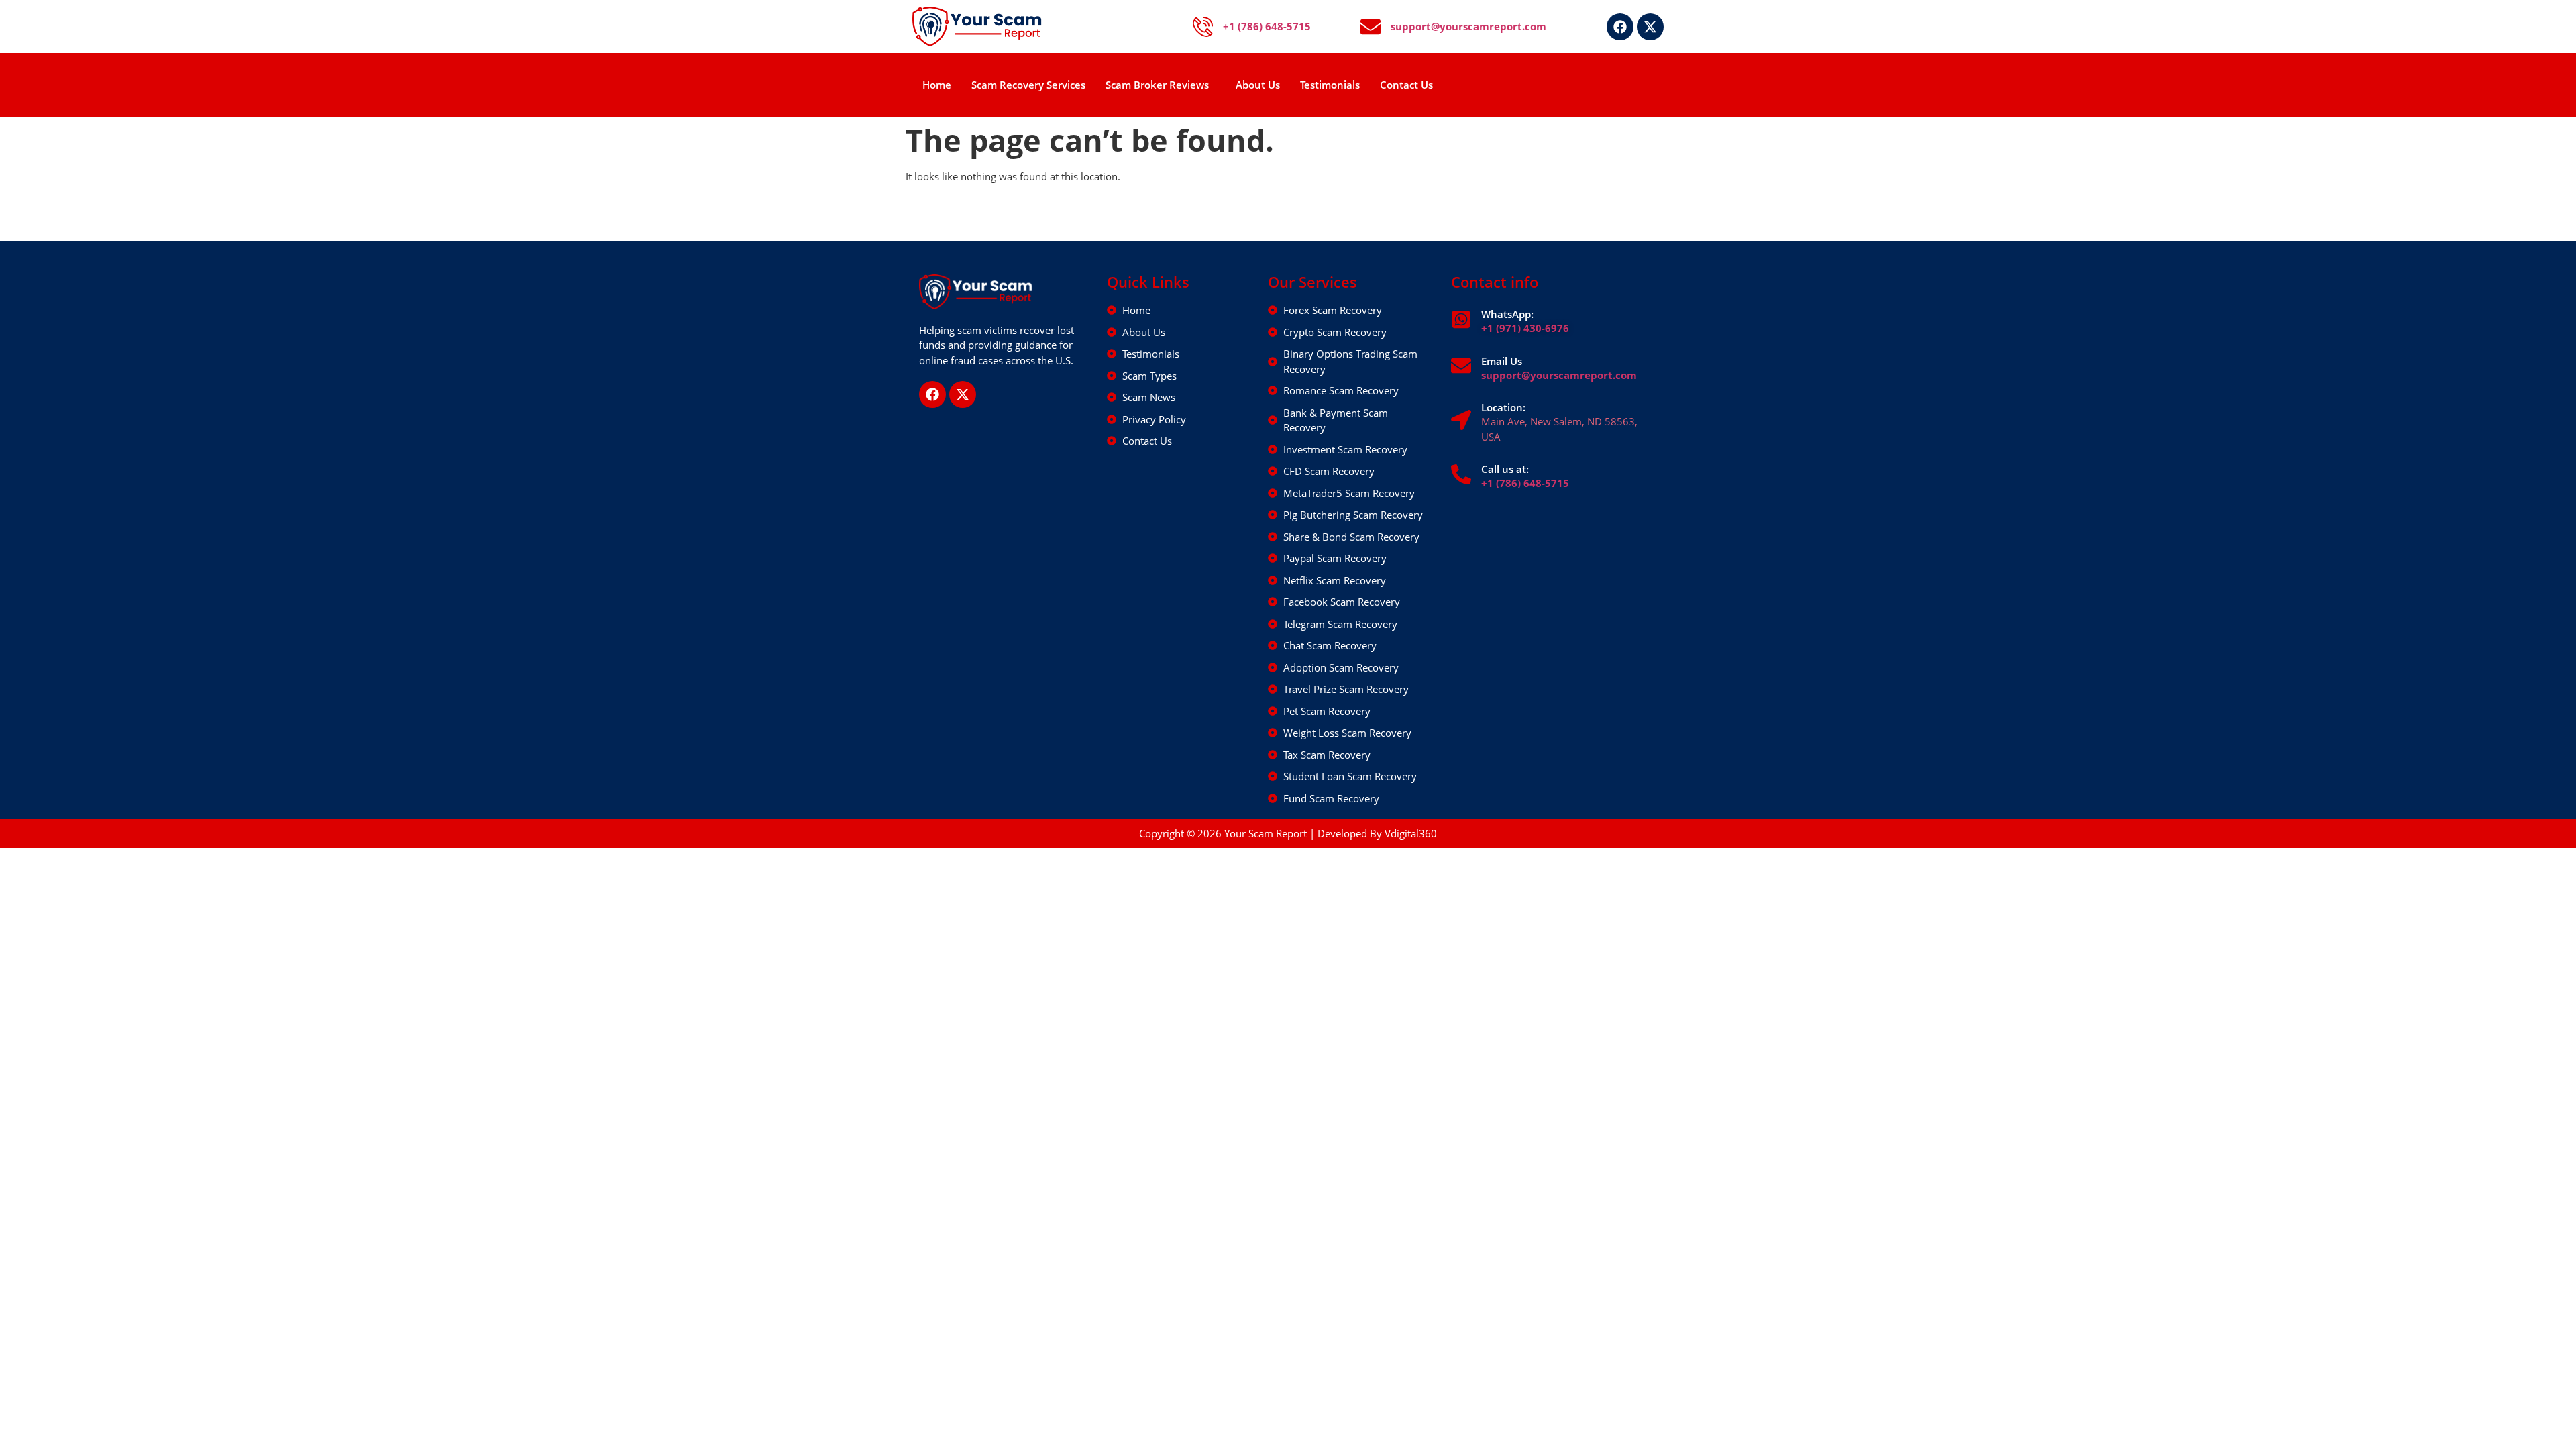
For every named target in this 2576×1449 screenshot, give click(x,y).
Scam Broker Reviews (1157, 85)
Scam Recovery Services (1028, 85)
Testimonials (1330, 85)
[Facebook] (1620, 27)
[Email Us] (1461, 366)
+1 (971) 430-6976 (1525, 328)
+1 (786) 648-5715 (1525, 483)
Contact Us (1406, 85)
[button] (1161, 85)
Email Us (1502, 361)
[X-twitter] (1650, 27)
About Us (1258, 85)
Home (937, 85)
